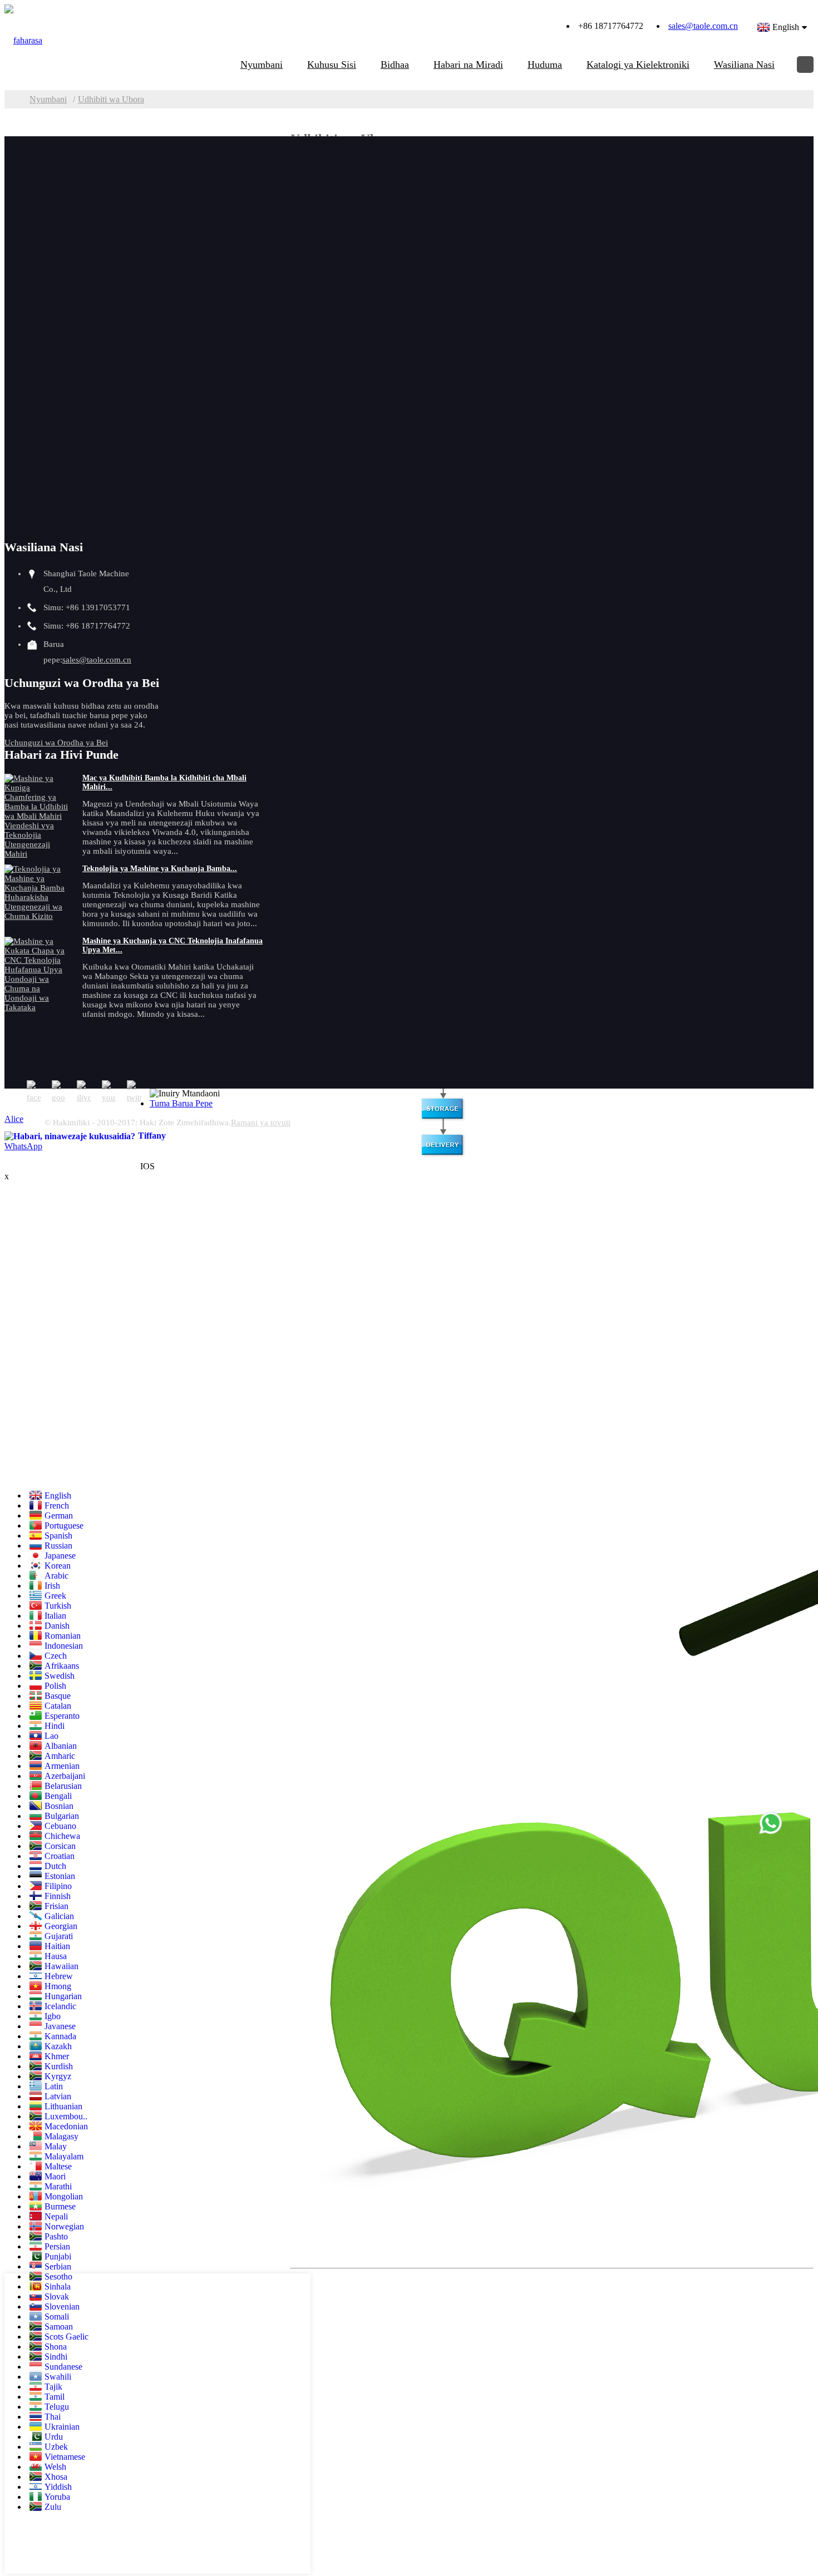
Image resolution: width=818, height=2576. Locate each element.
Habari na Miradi (468, 65)
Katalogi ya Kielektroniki (638, 65)
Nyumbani (262, 65)
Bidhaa (395, 65)
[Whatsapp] (771, 1823)
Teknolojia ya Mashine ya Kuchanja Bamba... (160, 869)
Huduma (545, 65)
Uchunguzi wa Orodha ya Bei (56, 743)
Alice (14, 1119)
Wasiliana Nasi (744, 65)
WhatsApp (23, 1146)
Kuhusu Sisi (332, 65)
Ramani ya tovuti (261, 1123)
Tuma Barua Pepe (181, 1103)
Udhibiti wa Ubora (111, 99)
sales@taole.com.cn (703, 26)
